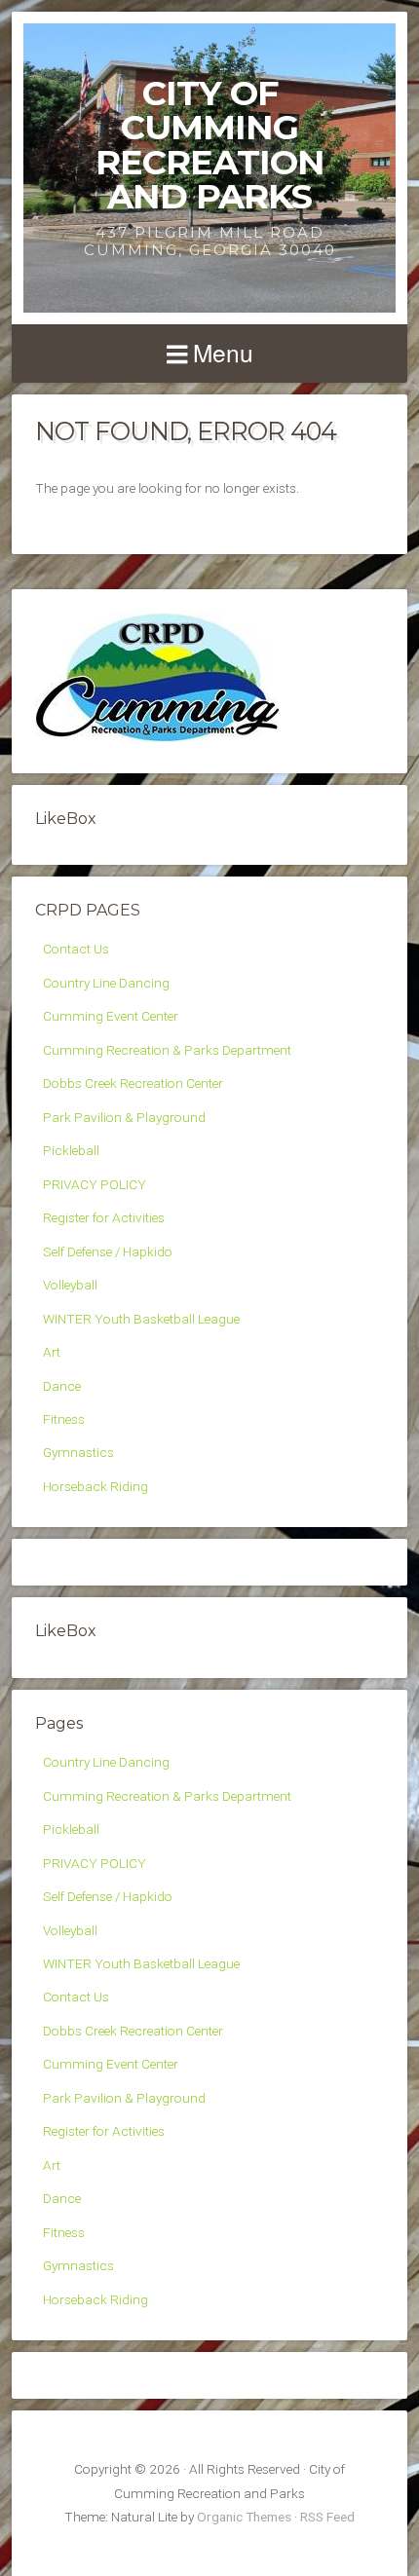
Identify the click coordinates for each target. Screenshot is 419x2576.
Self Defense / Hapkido (108, 1251)
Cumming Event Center (111, 1016)
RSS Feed (327, 2517)
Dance (62, 1386)
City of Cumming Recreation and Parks (210, 145)
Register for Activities (104, 1217)
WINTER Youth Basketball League (141, 1319)
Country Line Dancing (106, 983)
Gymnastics (78, 1452)
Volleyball (70, 1285)
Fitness (64, 1419)
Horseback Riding (95, 1486)
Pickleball (71, 1150)
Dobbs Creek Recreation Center (133, 1083)
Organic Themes (244, 2517)
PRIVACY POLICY (95, 1184)
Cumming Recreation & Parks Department (167, 1050)
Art (52, 1352)
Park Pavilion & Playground (124, 1117)
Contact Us (76, 949)
